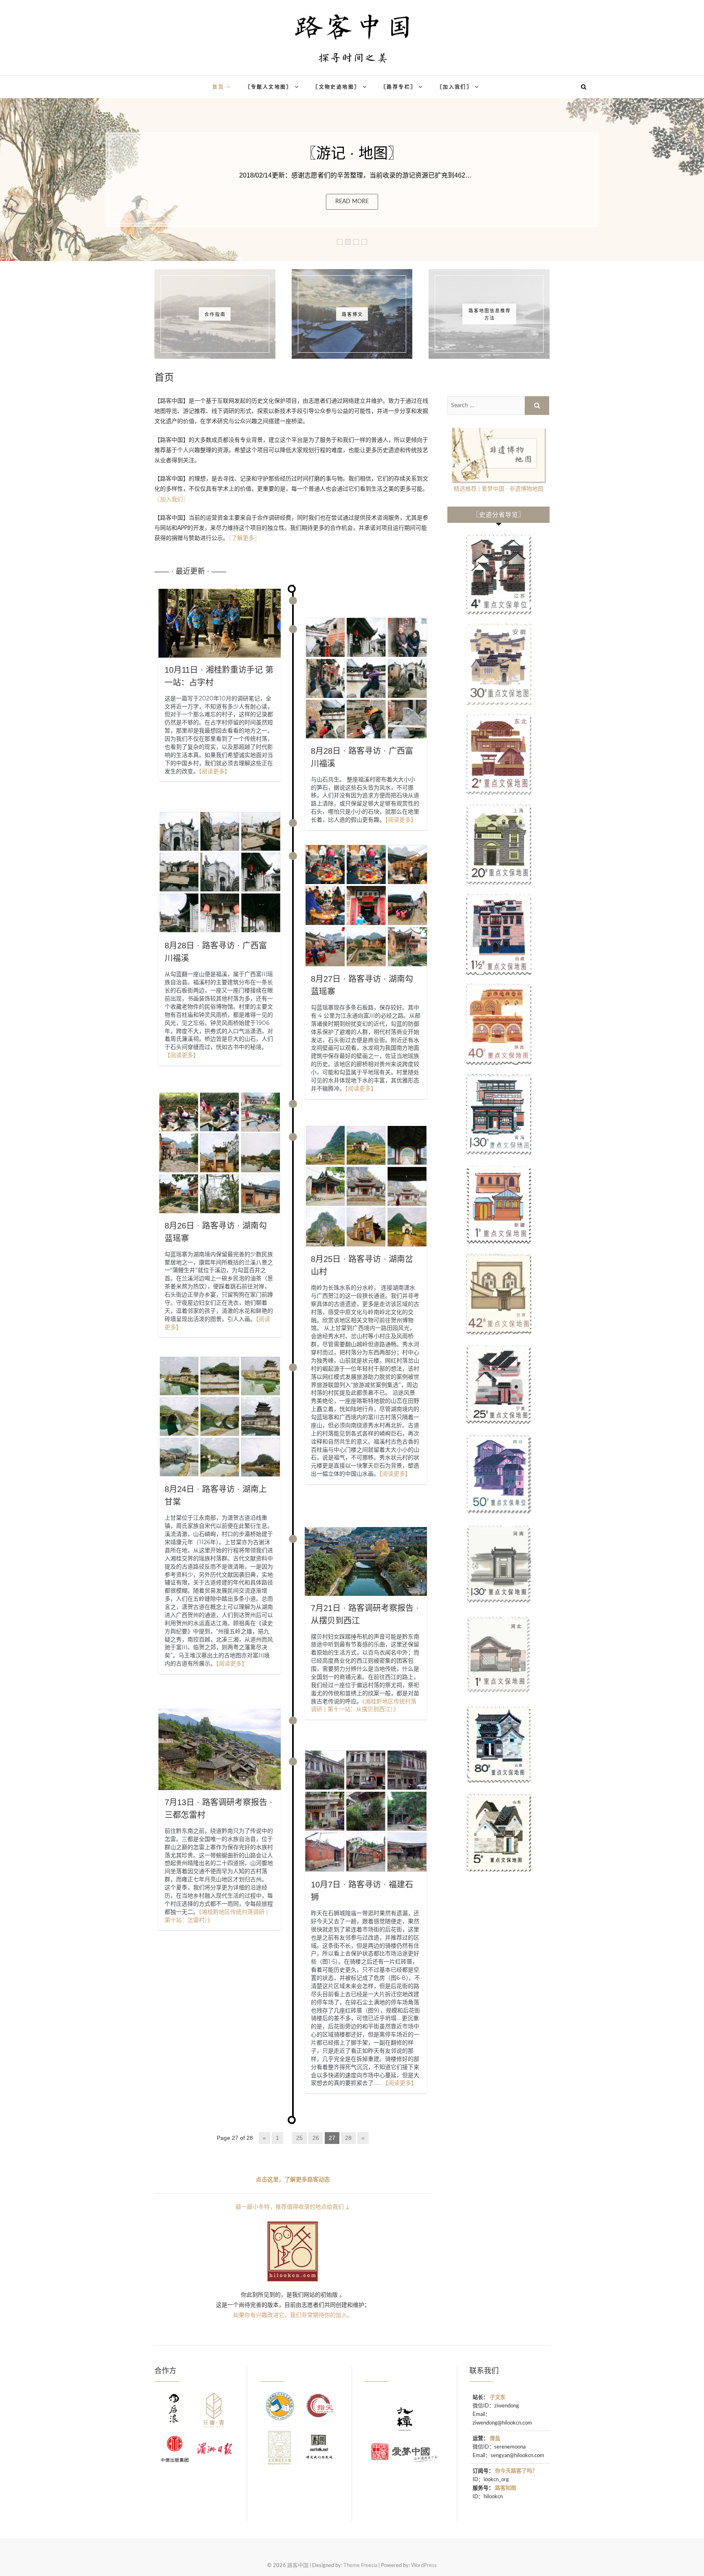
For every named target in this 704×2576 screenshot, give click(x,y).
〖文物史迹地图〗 (336, 87)
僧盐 (495, 2439)
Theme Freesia (360, 2566)
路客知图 (506, 2488)
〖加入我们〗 (455, 87)
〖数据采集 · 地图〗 (352, 153)
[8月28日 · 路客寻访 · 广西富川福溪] (366, 678)
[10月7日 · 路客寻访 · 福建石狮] (366, 1811)
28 (348, 2138)
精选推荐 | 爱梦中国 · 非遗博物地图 (499, 489)
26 (316, 2138)
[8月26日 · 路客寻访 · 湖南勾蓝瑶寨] (220, 1153)
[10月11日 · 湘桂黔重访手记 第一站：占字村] (220, 623)
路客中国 (133, 82)
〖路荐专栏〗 (398, 87)
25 (299, 2138)
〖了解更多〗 (244, 538)
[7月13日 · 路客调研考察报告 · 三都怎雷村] (220, 1749)
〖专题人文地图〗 (269, 87)
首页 (218, 87)
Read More (352, 202)
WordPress (424, 2566)
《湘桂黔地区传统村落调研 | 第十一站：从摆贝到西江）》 (364, 1705)
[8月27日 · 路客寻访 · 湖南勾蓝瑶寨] (366, 905)
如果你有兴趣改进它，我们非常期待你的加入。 (293, 2315)
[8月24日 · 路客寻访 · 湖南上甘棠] (220, 1416)
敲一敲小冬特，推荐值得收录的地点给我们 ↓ (293, 2207)
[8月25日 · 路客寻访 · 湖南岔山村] (366, 1186)
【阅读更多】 (214, 771)
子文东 (498, 2397)
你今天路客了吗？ (516, 2471)
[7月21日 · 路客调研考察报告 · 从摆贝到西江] (366, 1561)
